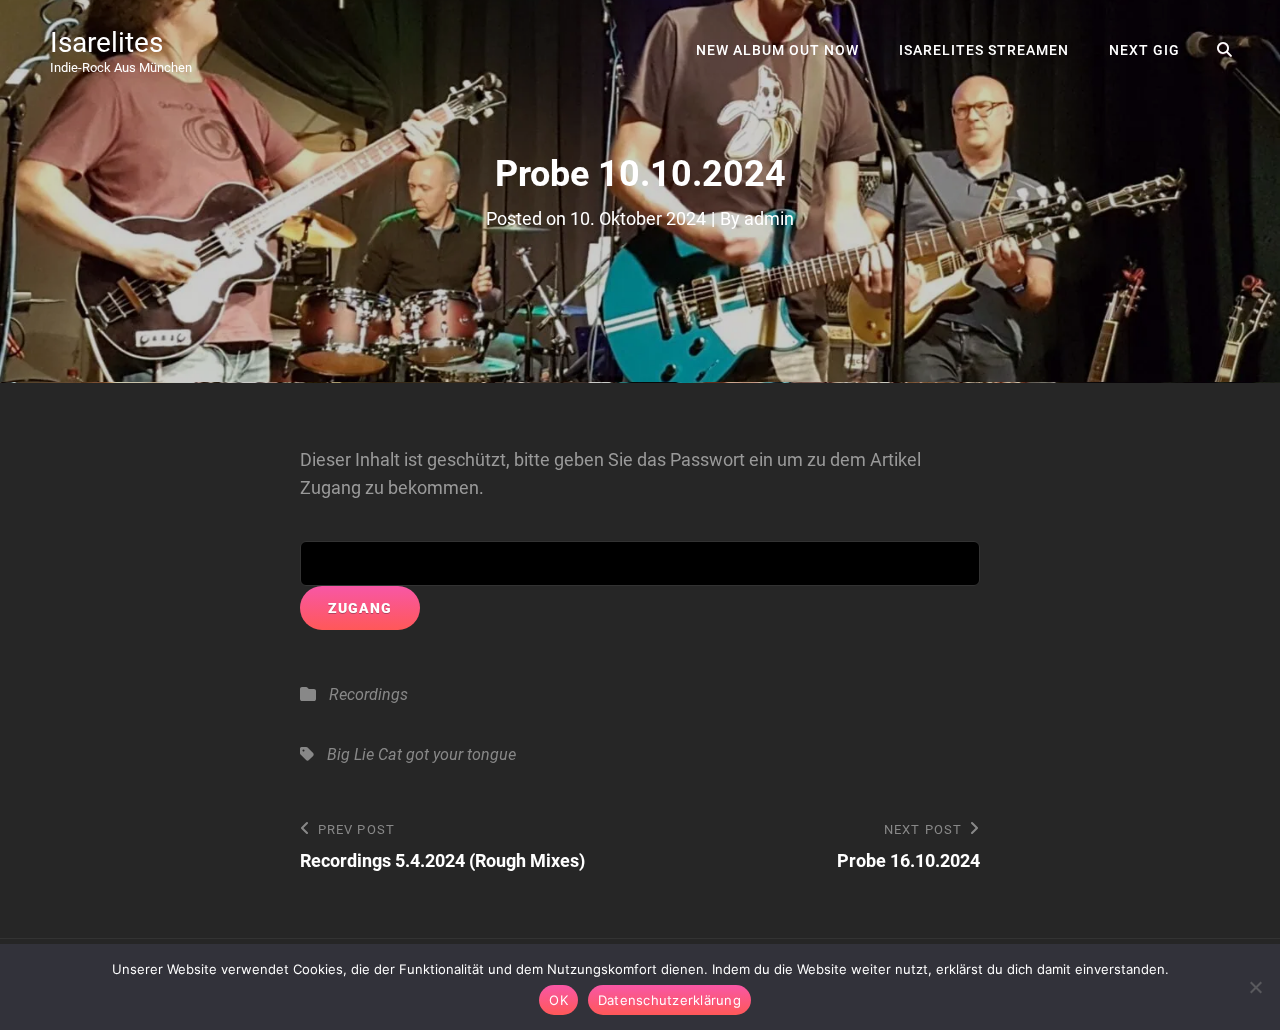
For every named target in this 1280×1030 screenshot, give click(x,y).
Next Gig (1144, 50)
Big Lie (350, 754)
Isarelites (106, 42)
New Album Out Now (777, 50)
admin (769, 218)
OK (558, 1000)
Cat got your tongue (447, 754)
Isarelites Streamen (984, 50)
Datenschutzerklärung (669, 1000)
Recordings (368, 694)
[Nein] (1255, 987)
